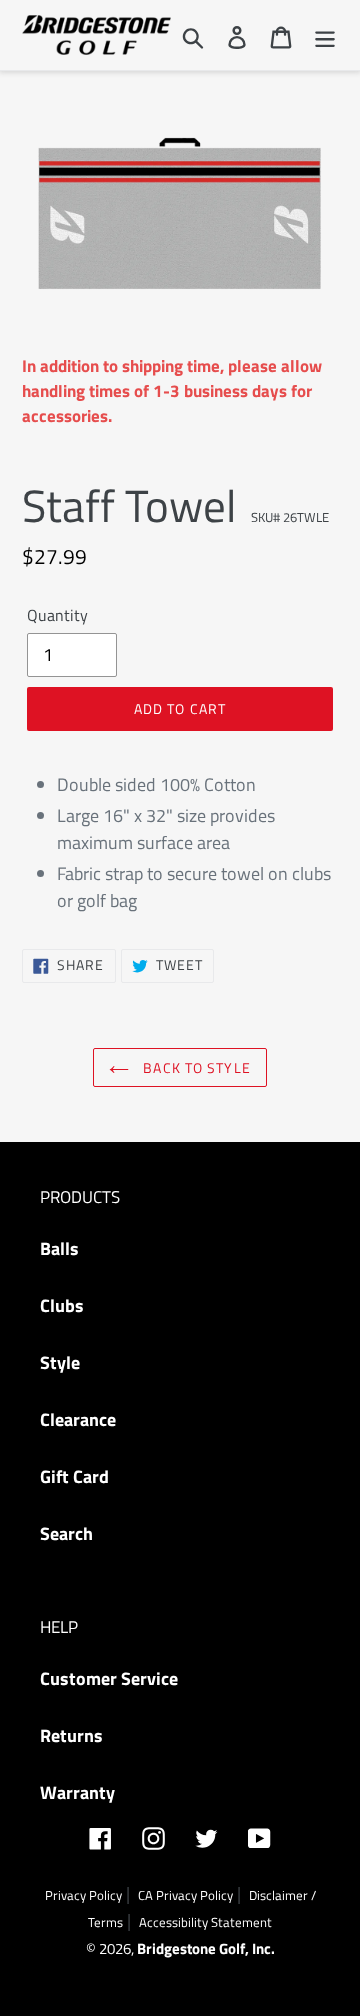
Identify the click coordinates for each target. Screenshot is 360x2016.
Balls (59, 1248)
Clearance (78, 1419)
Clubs (62, 1305)
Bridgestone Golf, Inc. (206, 1948)
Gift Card (74, 1476)
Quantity (57, 615)
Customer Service (109, 1678)
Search (66, 1533)
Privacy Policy (83, 1895)
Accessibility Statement (205, 1922)
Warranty (77, 1792)
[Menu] (325, 35)
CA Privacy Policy (185, 1895)
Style (60, 1362)
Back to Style (195, 1067)
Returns (71, 1735)
